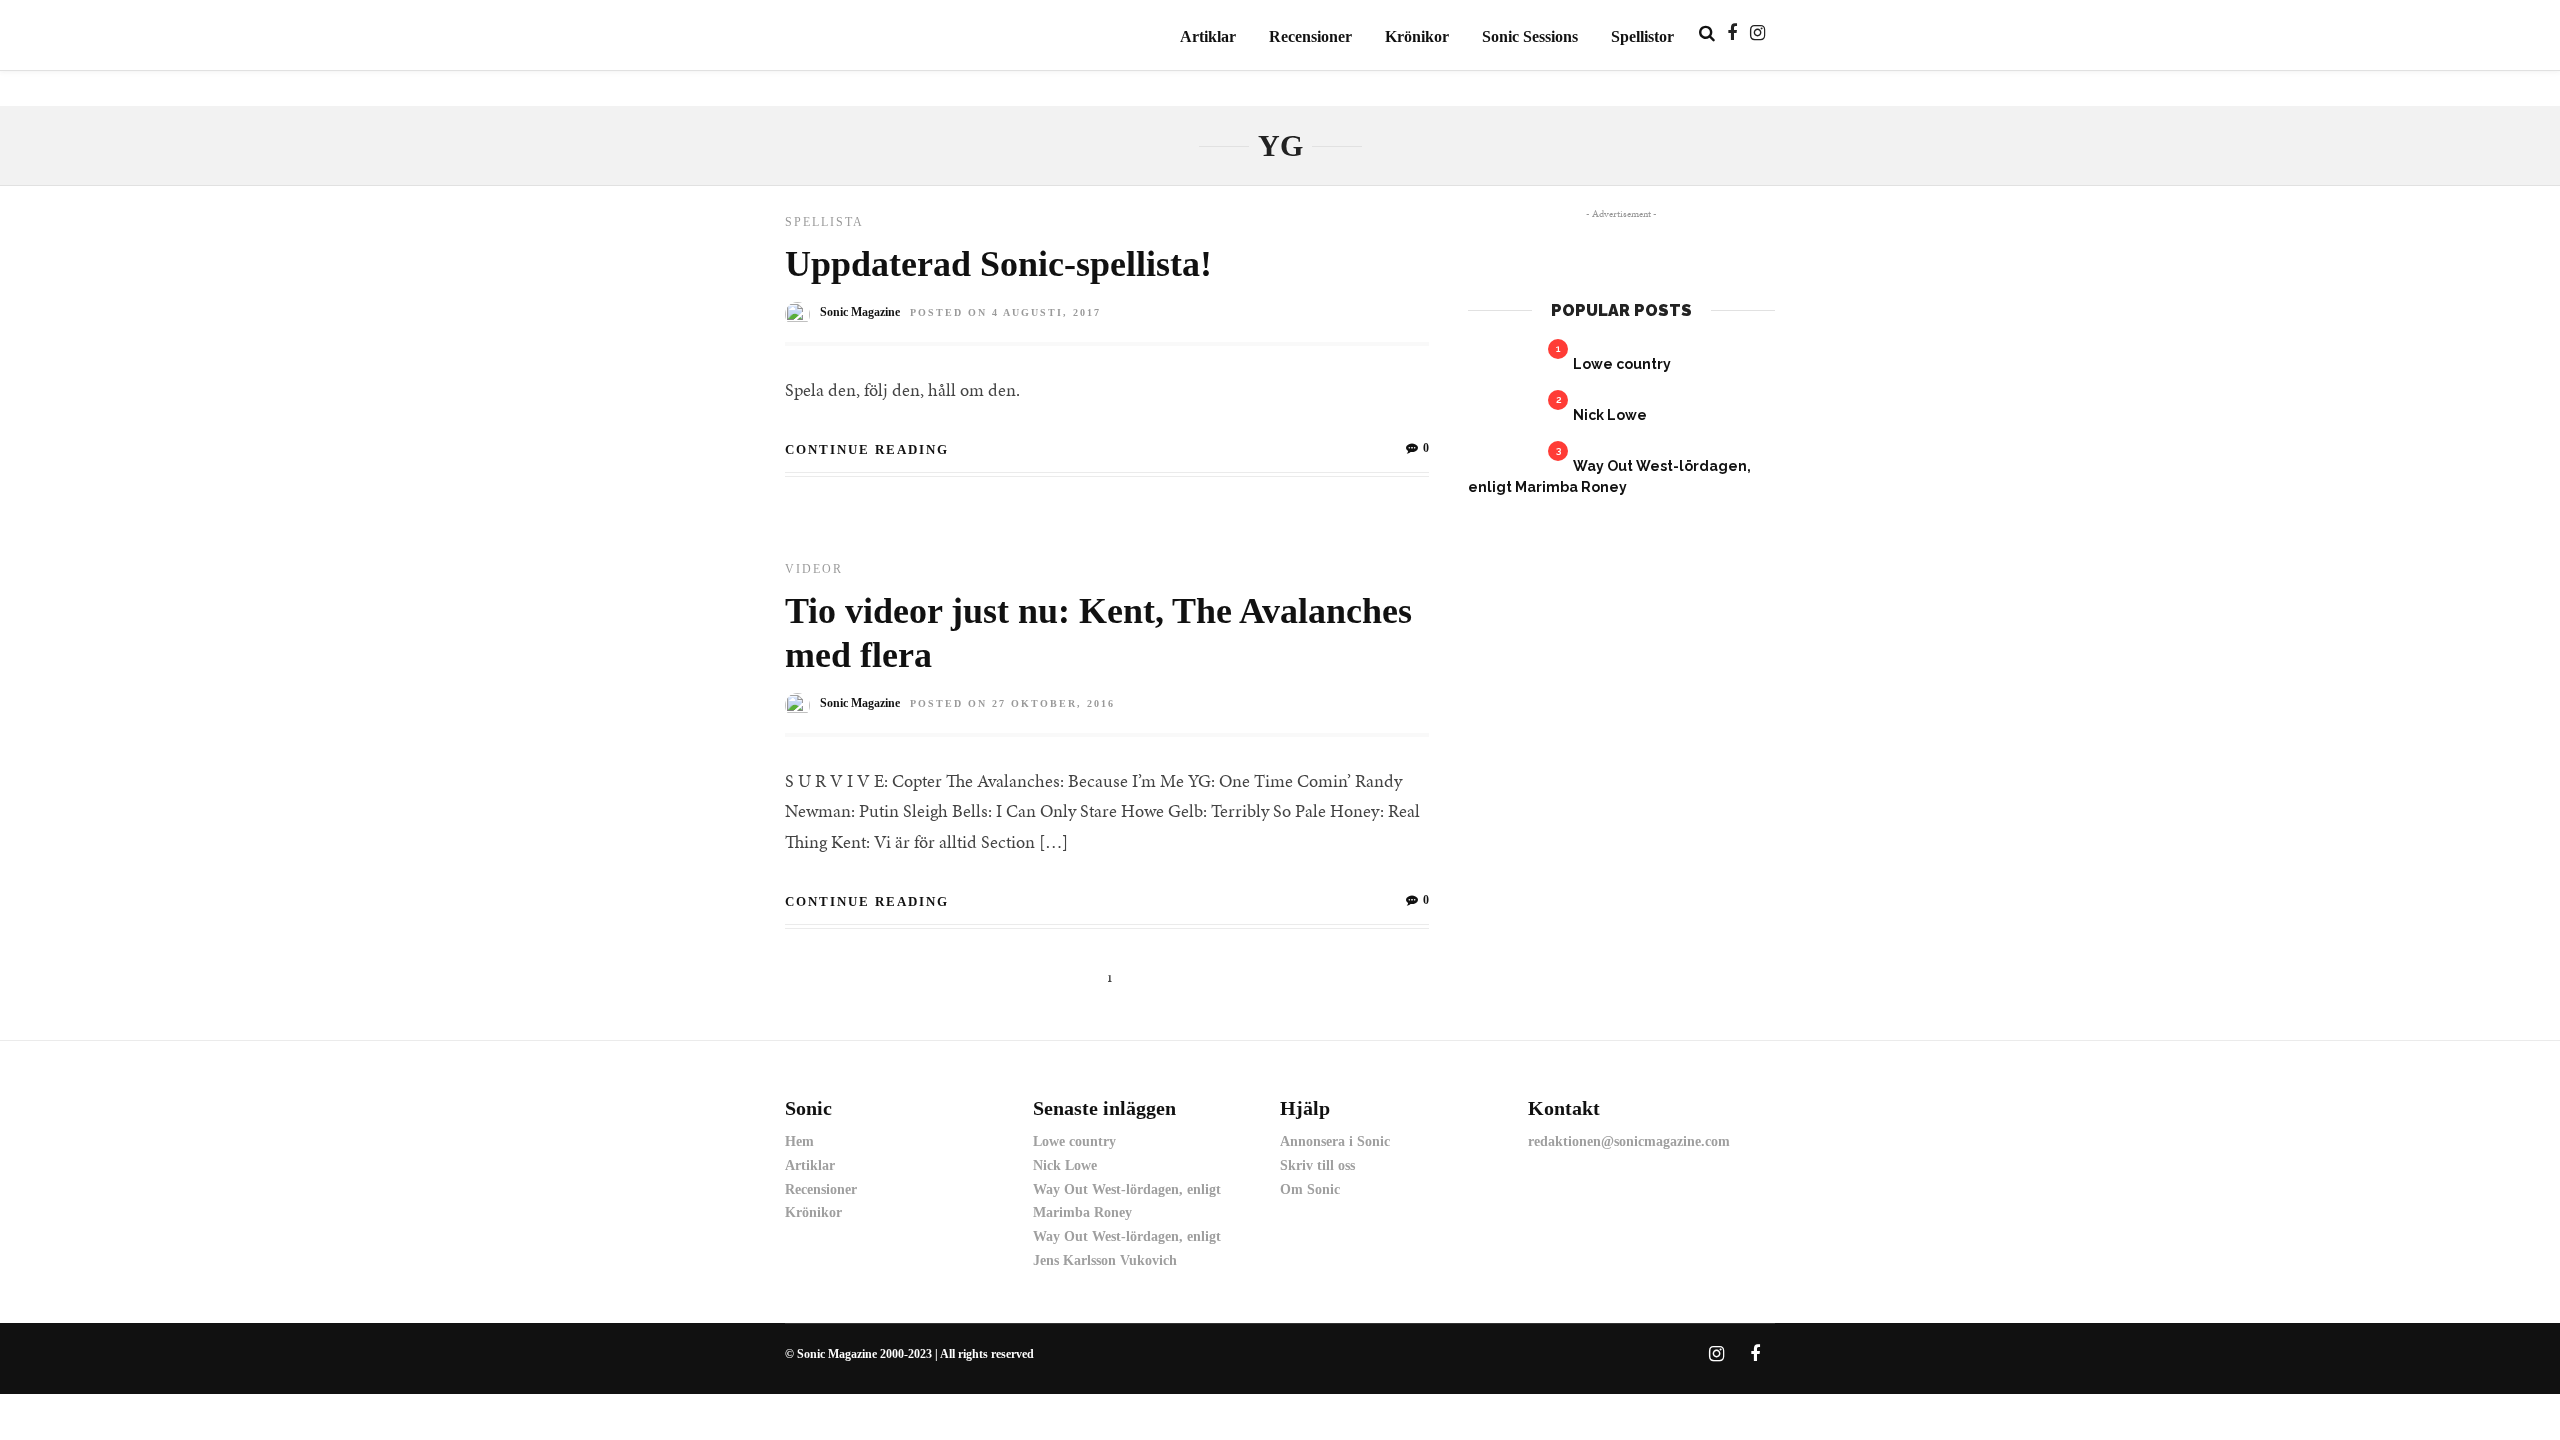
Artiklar (1208, 36)
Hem (799, 1141)
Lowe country (1622, 364)
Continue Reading (867, 449)
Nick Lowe (1610, 415)
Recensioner (1310, 36)
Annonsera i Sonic (1335, 1141)
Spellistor (1642, 36)
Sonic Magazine (860, 312)
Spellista (824, 222)
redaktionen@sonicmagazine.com (1629, 1141)
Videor (814, 569)
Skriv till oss (1317, 1165)
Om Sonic (1310, 1189)
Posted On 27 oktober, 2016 (1012, 703)
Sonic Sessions (1530, 36)
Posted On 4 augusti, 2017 (1005, 312)
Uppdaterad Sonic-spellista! (998, 264)
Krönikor (1417, 36)
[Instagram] (1757, 33)
